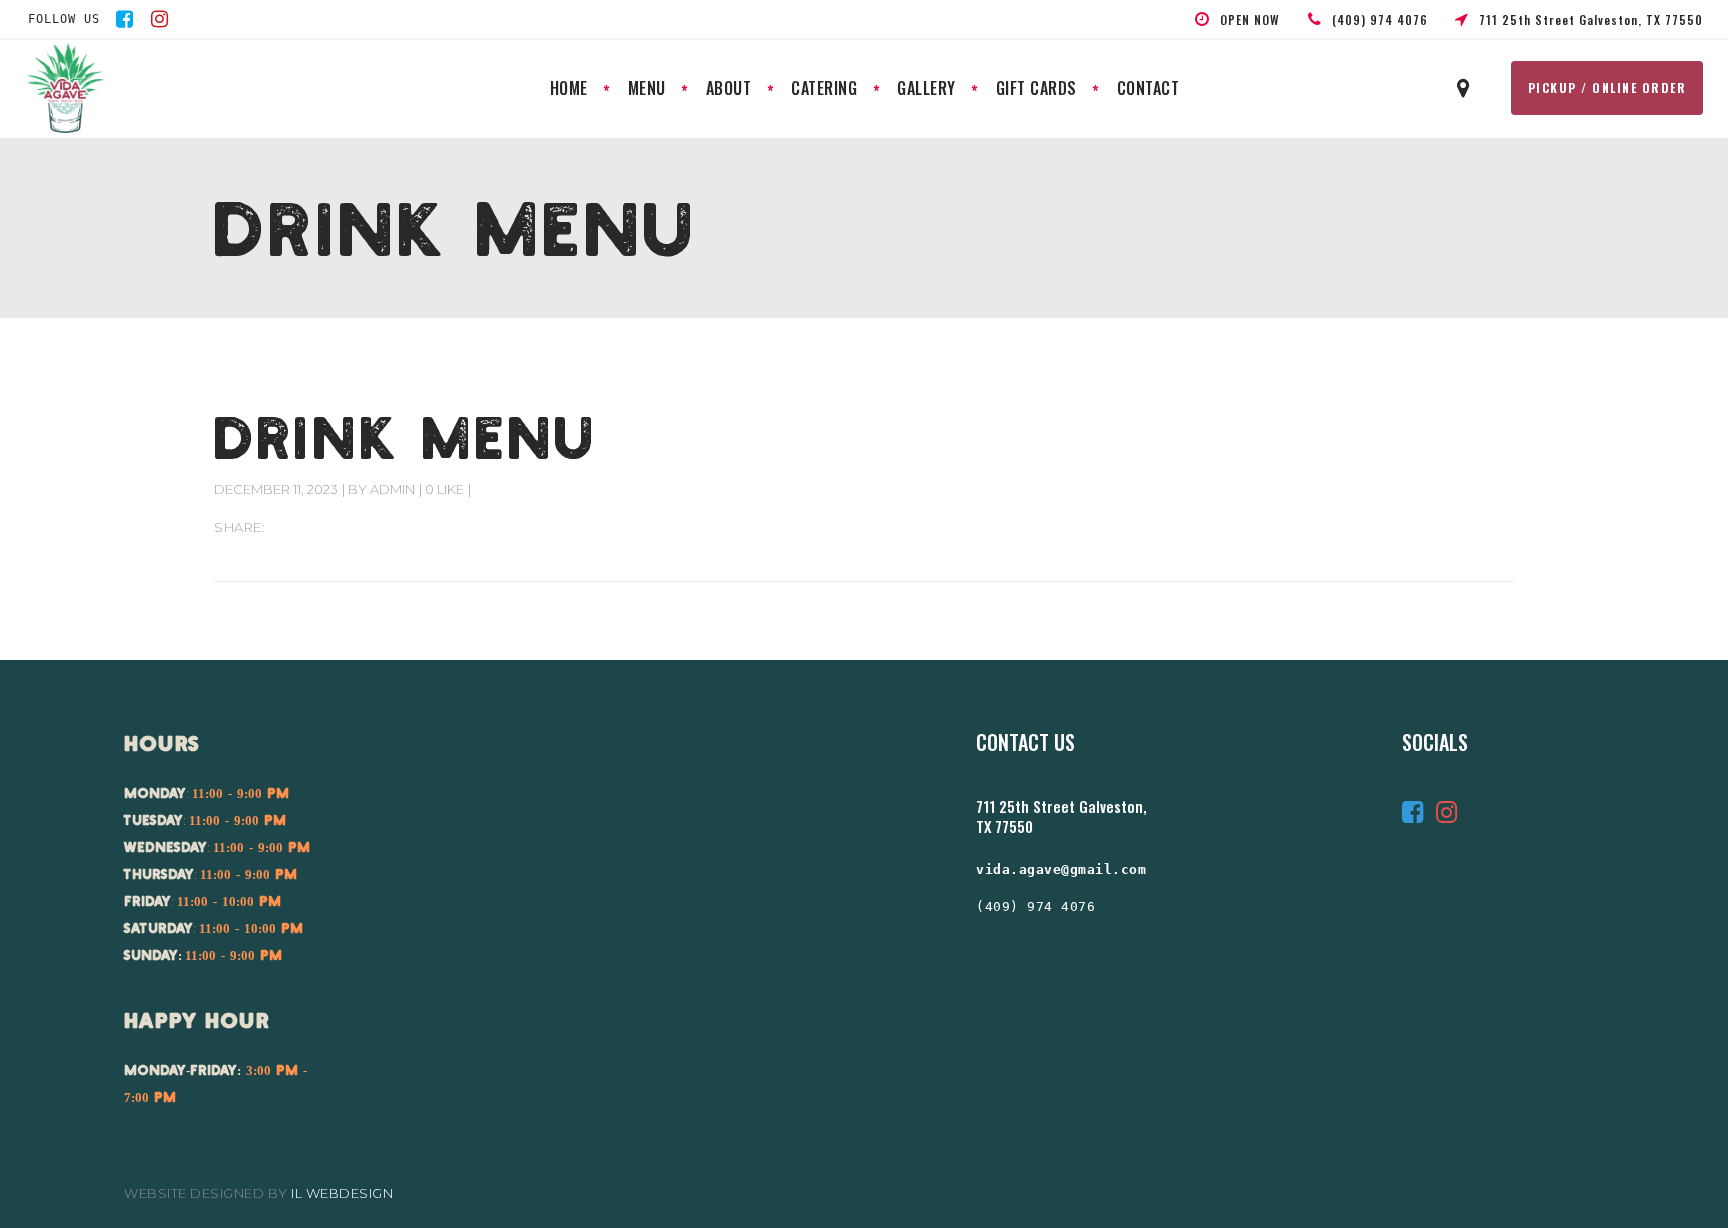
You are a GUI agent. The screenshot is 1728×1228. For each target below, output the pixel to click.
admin (392, 489)
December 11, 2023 (276, 489)
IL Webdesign (342, 1193)
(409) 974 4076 (1035, 906)
